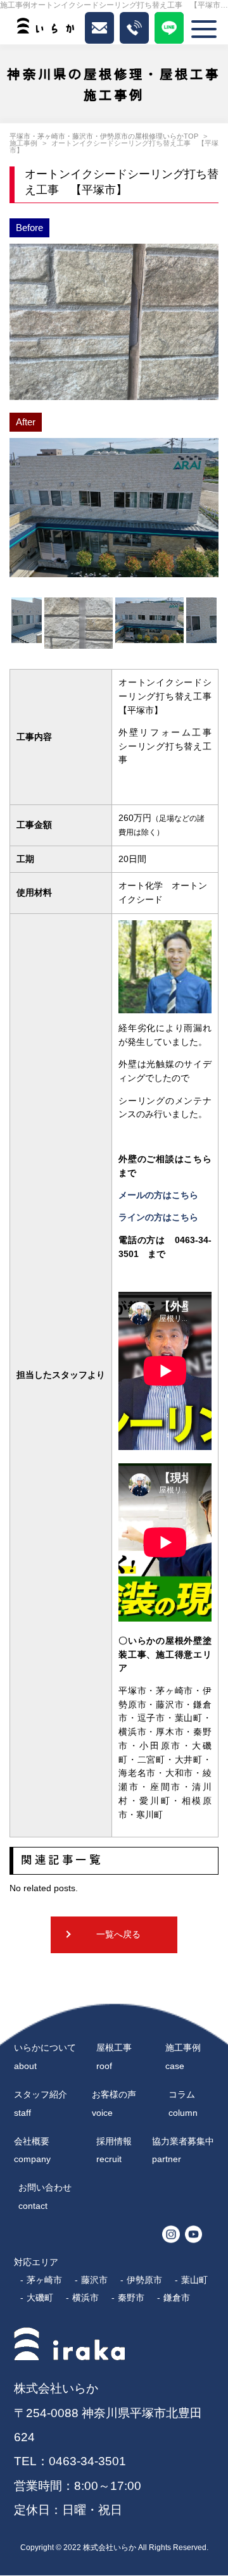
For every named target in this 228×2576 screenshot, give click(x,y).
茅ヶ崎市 (44, 2280)
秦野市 (131, 2298)
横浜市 (85, 2298)
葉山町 (194, 2280)
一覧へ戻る (118, 1935)
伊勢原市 (144, 2280)
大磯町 (40, 2298)
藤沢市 (94, 2280)
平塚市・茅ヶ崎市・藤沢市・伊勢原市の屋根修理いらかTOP (104, 136)
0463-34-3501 (87, 2461)
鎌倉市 (177, 2298)
